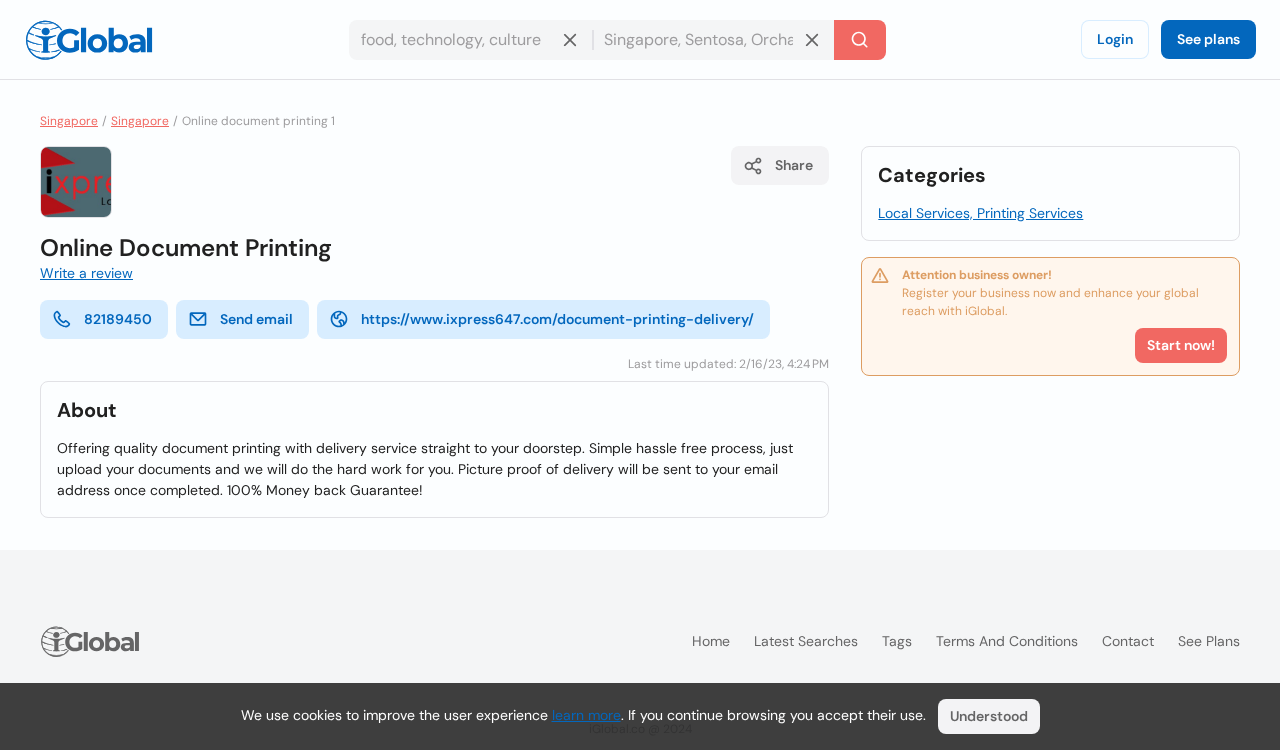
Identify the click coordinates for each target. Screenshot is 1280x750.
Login (1115, 39)
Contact (1128, 641)
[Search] (860, 40)
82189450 (118, 319)
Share (794, 165)
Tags (897, 641)
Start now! (1181, 345)
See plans (1208, 39)
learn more (586, 715)
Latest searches (806, 641)
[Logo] (89, 40)
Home (711, 641)
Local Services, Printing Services (980, 213)
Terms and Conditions (1007, 641)
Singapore (69, 121)
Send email (256, 319)
